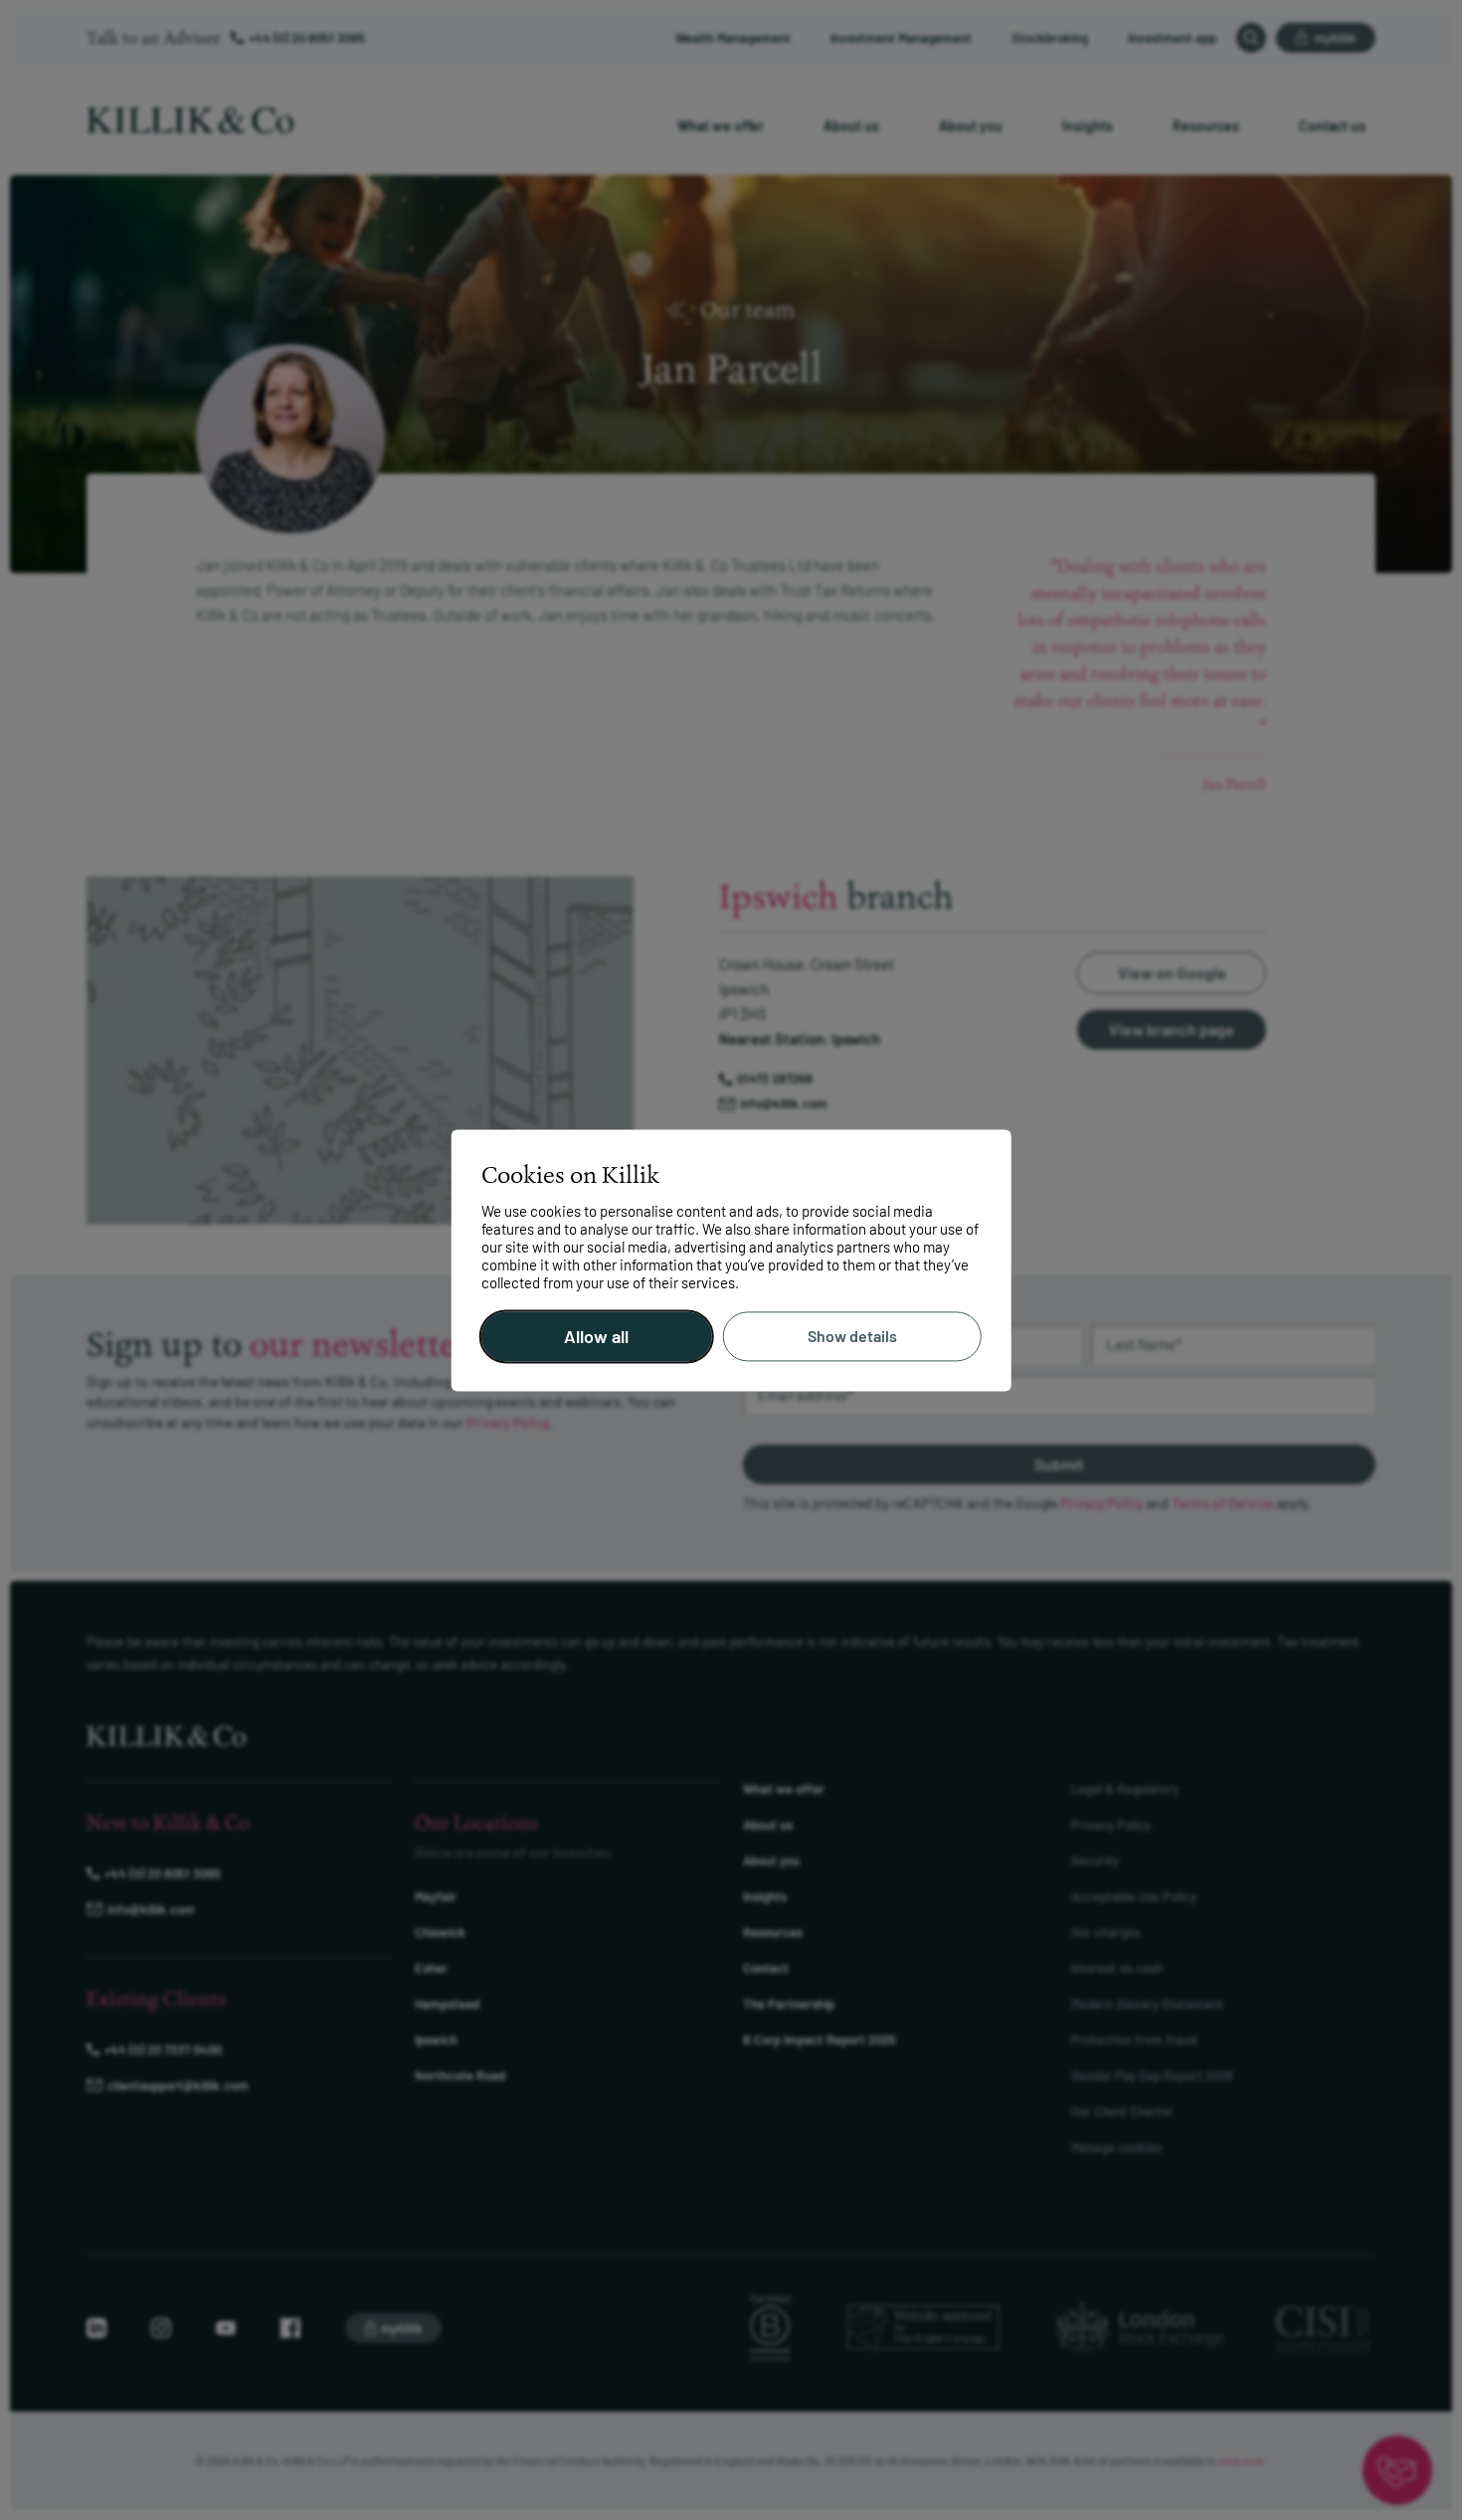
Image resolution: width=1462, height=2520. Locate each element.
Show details (852, 1337)
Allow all (596, 1336)
